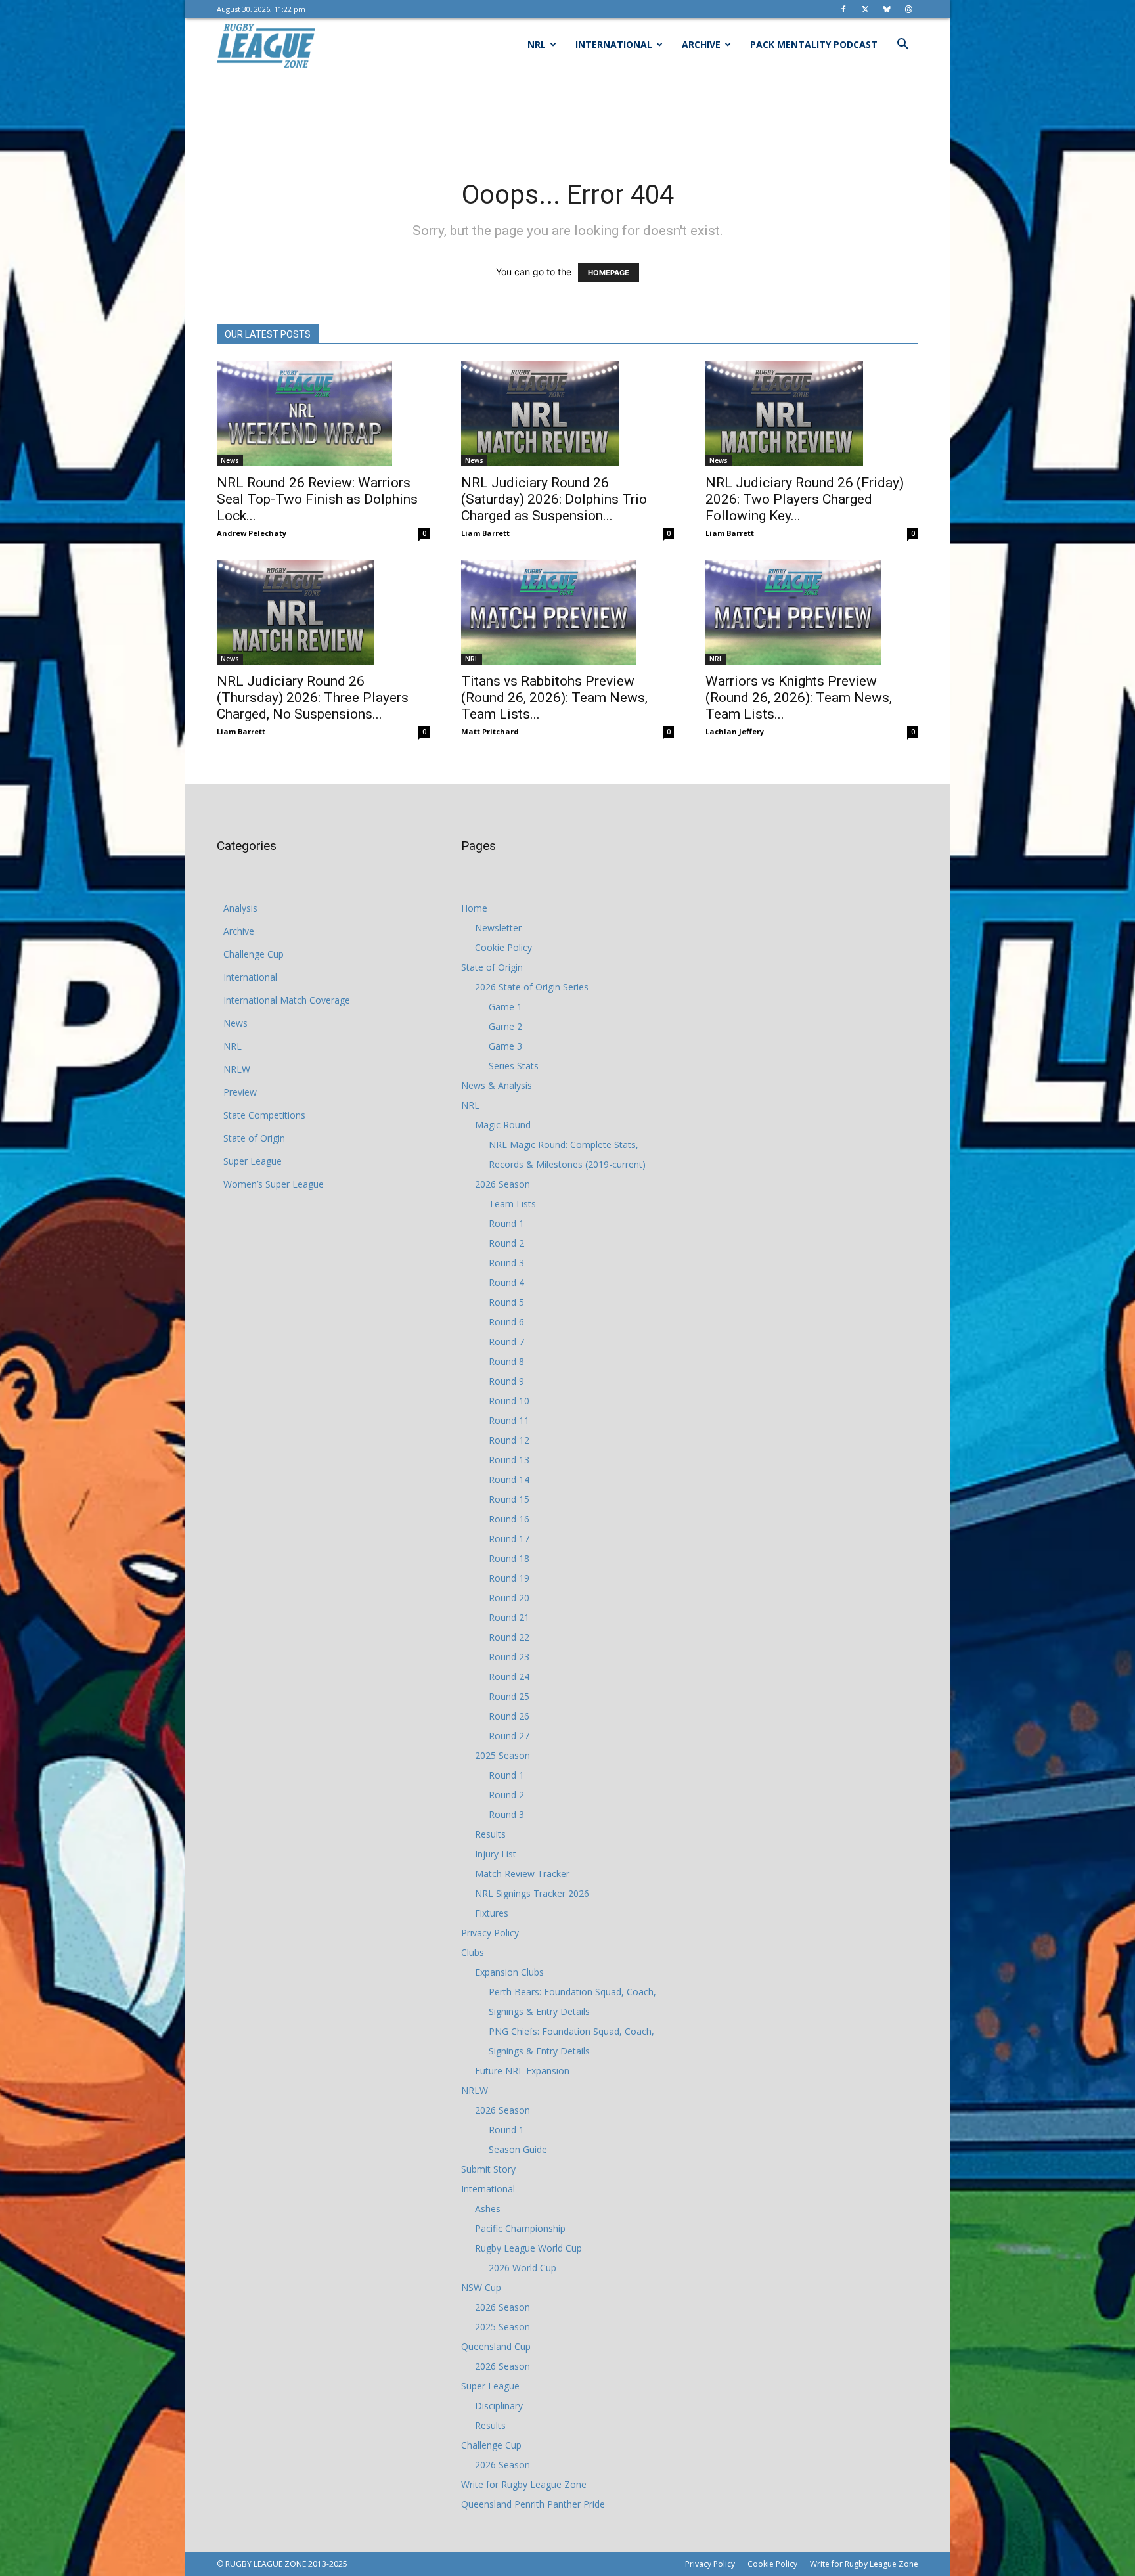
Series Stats (514, 1066)
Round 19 (509, 1578)
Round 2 (506, 1243)
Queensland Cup (496, 2346)
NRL (537, 44)
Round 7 (506, 1342)
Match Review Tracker (522, 1874)
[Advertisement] (567, 116)
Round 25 (509, 1696)
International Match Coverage (287, 1000)
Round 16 (509, 1519)
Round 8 (506, 1361)
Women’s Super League (274, 1184)
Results (490, 1834)
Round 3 (506, 1263)
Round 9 (506, 1381)
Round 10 (509, 1401)
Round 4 (506, 1282)
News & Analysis (497, 1085)
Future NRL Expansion (522, 2071)
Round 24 (509, 1677)
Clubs (473, 1952)
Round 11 (509, 1420)
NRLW (237, 1069)
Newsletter (498, 928)
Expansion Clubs (509, 1972)
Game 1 (505, 1007)
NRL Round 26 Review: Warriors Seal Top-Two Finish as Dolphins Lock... (317, 499)
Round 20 (509, 1598)
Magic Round (503, 1125)
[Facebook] (843, 9)
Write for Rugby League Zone (524, 2484)
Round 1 (506, 1223)
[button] (902, 46)
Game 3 (505, 1046)
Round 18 (509, 1558)
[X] (865, 9)
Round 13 (509, 1460)
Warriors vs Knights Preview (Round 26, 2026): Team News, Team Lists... (799, 698)
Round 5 (506, 1302)
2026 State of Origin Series (532, 987)
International (614, 44)
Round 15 (509, 1499)
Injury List (496, 1854)
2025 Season (502, 1755)
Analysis (240, 908)
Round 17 (509, 1539)
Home (474, 908)
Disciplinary (499, 2406)
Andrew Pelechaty (252, 533)
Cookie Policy (503, 947)
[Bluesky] (887, 9)
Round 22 (509, 1637)
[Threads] (908, 9)
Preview (240, 1092)
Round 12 (509, 1440)
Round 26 (509, 1716)
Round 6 (506, 1322)
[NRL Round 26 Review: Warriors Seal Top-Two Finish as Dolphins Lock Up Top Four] (323, 414)
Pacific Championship (520, 2228)
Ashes (488, 2209)
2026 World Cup (523, 2268)
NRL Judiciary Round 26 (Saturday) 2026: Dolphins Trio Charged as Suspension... (554, 499)
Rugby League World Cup (528, 2248)
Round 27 (509, 1736)
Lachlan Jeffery (735, 731)
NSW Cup (481, 2287)
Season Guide (518, 2149)
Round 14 (509, 1479)
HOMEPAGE (609, 273)
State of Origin (254, 1138)
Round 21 (509, 1617)
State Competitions (264, 1115)
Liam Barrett (485, 533)
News (230, 460)
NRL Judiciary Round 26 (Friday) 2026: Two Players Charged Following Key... (805, 499)
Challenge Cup (254, 954)
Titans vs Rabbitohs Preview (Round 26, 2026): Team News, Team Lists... (554, 698)
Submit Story (488, 2169)
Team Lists (512, 1204)
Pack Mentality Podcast (814, 44)
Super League (253, 1161)
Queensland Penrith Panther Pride (533, 2504)
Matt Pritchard (490, 731)
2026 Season (502, 1184)
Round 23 (509, 1657)
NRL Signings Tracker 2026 (532, 1893)
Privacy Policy (490, 1933)
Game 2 (505, 1026)
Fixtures (492, 1913)
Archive (701, 44)
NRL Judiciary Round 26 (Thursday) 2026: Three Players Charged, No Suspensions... (313, 698)
